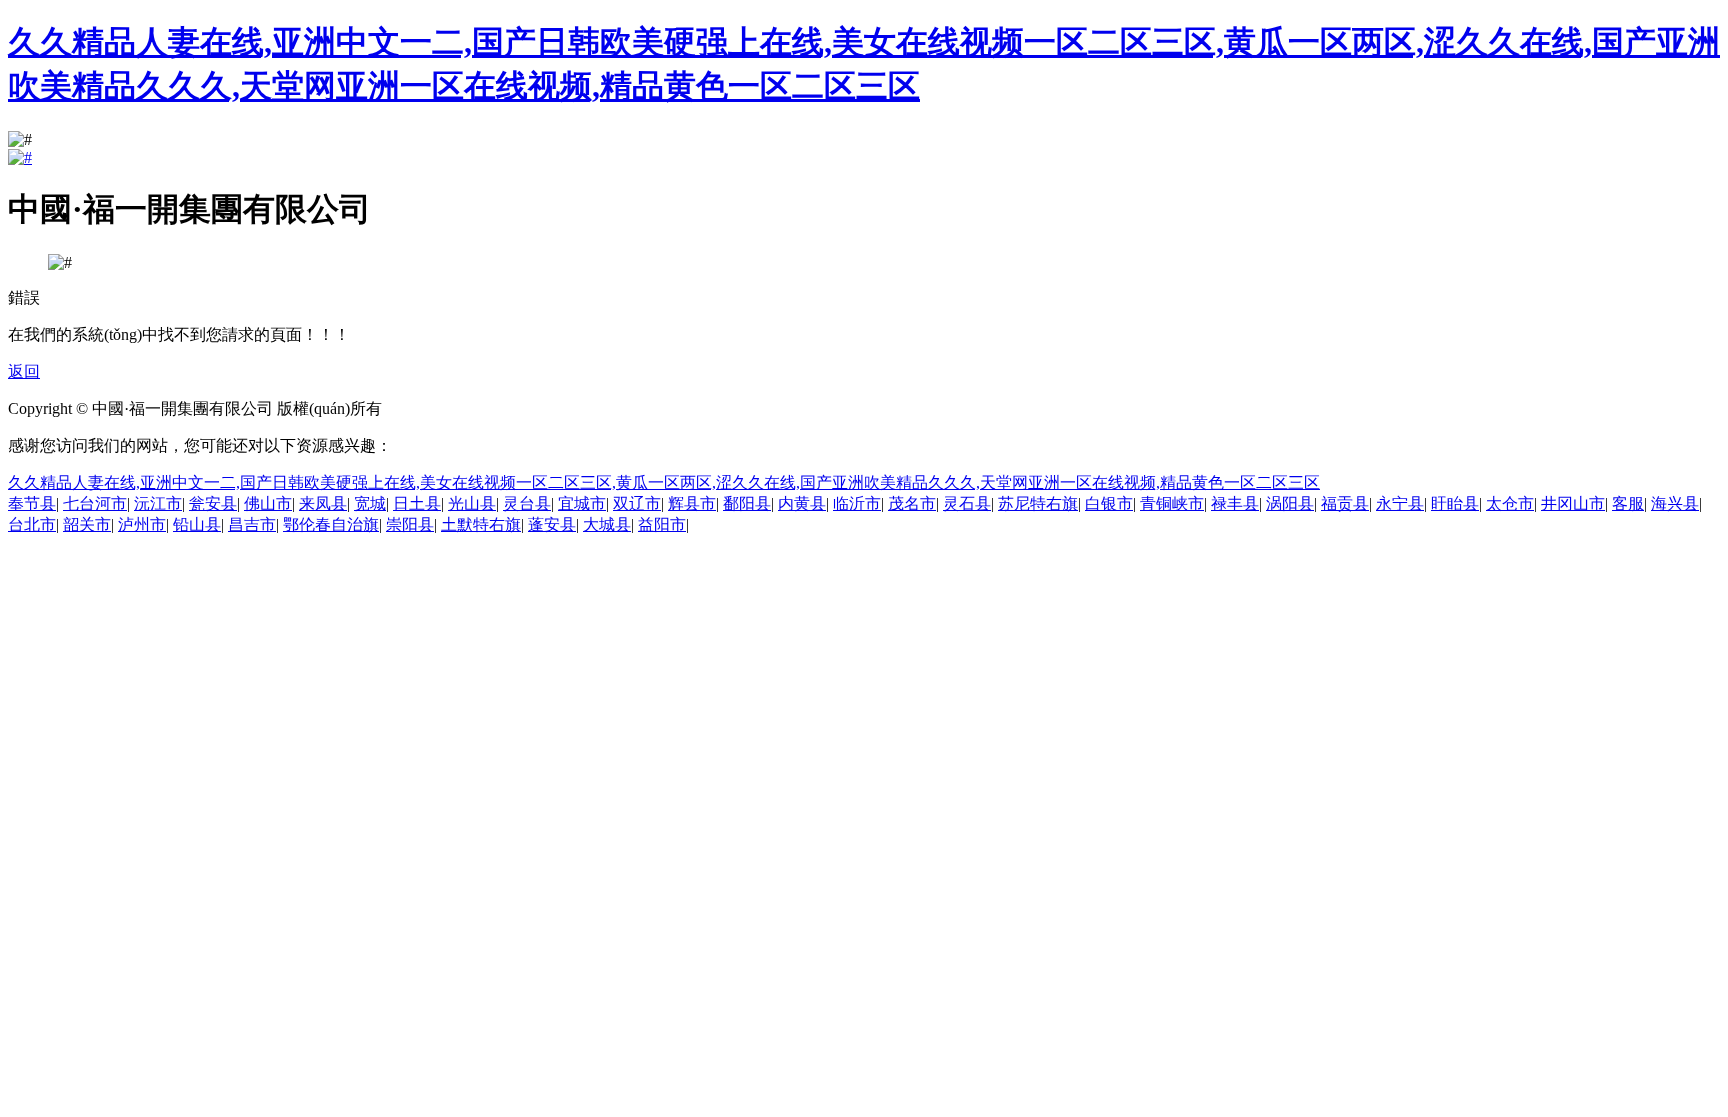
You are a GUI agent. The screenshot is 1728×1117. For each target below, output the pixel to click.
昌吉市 (252, 524)
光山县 (472, 503)
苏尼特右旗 (1038, 503)
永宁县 (1400, 503)
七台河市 (95, 503)
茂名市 (912, 503)
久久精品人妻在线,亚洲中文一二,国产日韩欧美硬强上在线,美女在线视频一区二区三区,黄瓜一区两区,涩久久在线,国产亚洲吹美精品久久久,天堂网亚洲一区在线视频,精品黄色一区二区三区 (664, 482)
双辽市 (637, 503)
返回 (24, 371)
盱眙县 (1455, 503)
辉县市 (692, 503)
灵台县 (527, 503)
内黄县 (802, 503)
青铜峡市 (1172, 503)
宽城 (370, 503)
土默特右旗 (481, 524)
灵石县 (967, 503)
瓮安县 (213, 503)
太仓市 (1510, 503)
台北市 (32, 524)
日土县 (417, 503)
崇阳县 (410, 524)
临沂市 (857, 503)
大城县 (607, 524)
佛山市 (268, 503)
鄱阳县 (747, 503)
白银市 (1109, 503)
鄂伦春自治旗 (331, 524)
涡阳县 (1290, 503)
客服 (1628, 503)
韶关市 (87, 524)
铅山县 (197, 524)
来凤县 (323, 503)
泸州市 (142, 524)
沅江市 (158, 503)
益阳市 (662, 524)
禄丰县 (1235, 503)
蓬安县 (552, 524)
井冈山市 (1573, 503)
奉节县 (32, 503)
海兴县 (1675, 503)
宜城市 (582, 503)
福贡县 (1345, 503)
